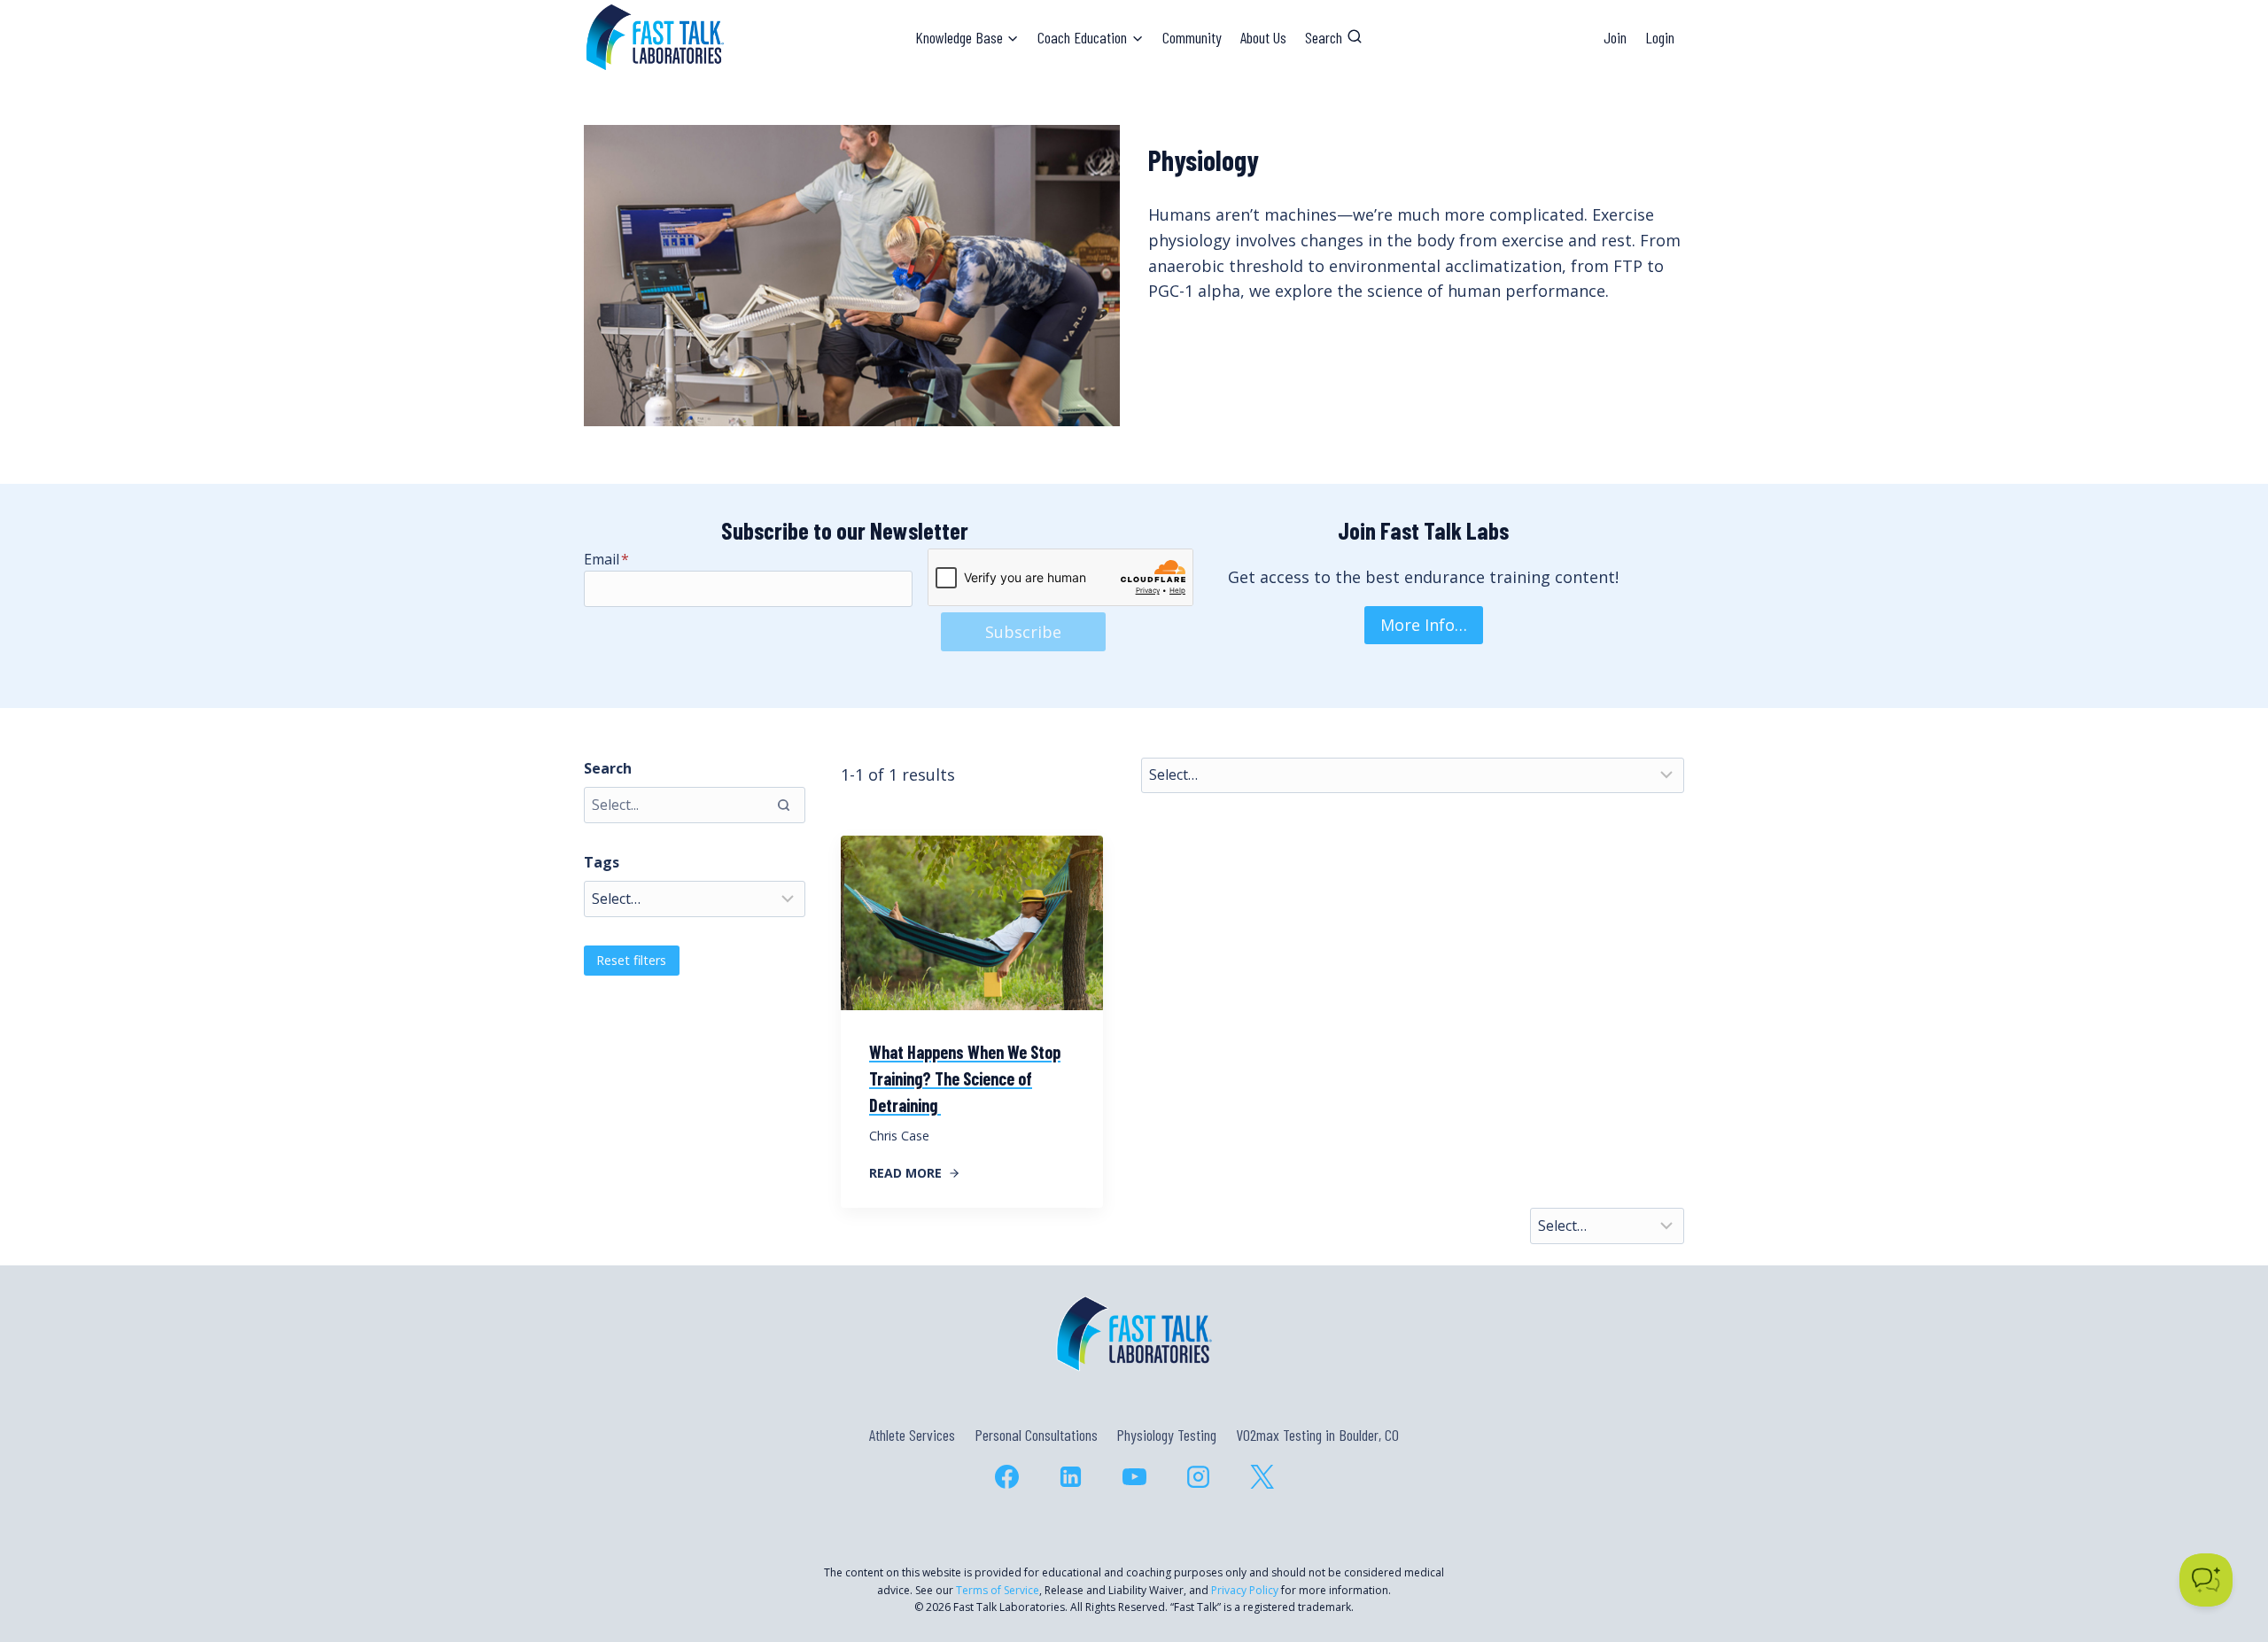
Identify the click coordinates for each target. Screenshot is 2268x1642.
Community (1192, 37)
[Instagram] (1198, 1476)
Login (1660, 37)
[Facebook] (1006, 1476)
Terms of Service (998, 1590)
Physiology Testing (1166, 1435)
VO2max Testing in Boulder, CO (1317, 1435)
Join (1615, 37)
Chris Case (899, 1136)
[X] (1262, 1476)
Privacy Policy (1245, 1590)
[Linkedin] (1070, 1476)
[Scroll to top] (2222, 1552)
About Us (1263, 37)
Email (606, 559)
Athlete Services (912, 1435)
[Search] (783, 805)
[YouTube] (1134, 1476)
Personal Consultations (1036, 1435)
